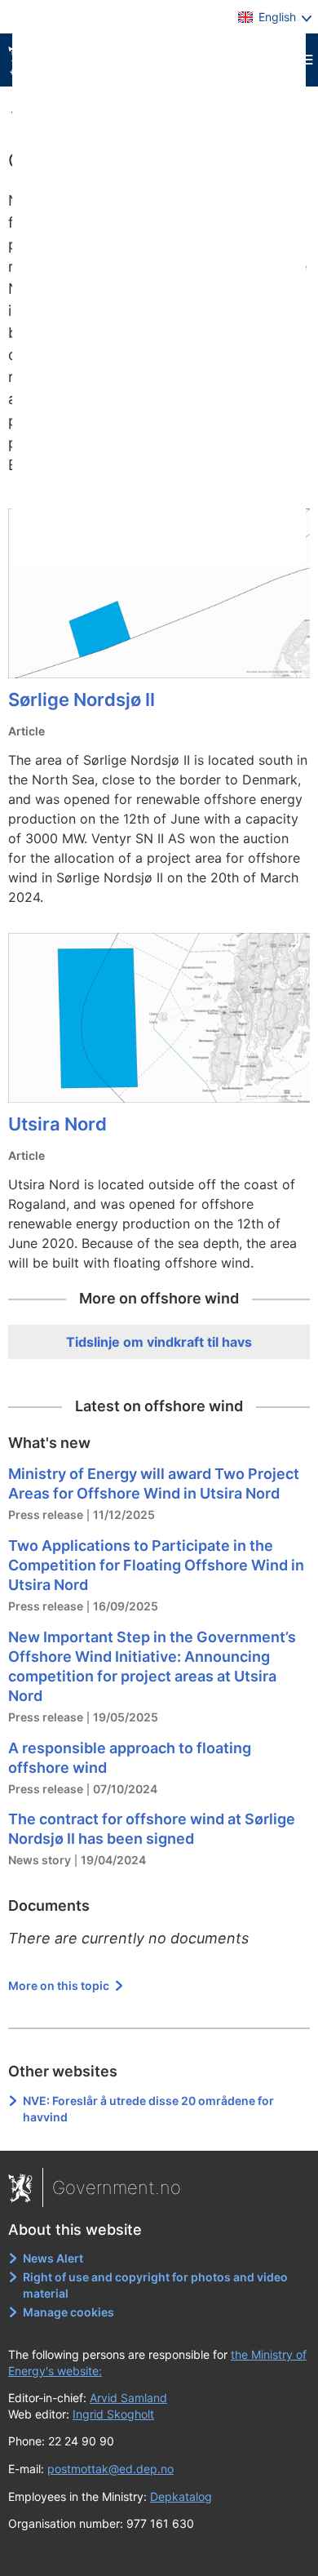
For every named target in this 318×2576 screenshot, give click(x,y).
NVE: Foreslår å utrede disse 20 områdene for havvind (148, 2109)
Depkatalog (181, 2496)
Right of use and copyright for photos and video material (155, 2285)
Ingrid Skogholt (113, 2414)
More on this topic (60, 1985)
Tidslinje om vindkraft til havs (159, 1342)
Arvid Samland (128, 2398)
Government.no (117, 2187)
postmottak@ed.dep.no (110, 2469)
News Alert (53, 2258)
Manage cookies (68, 2312)
